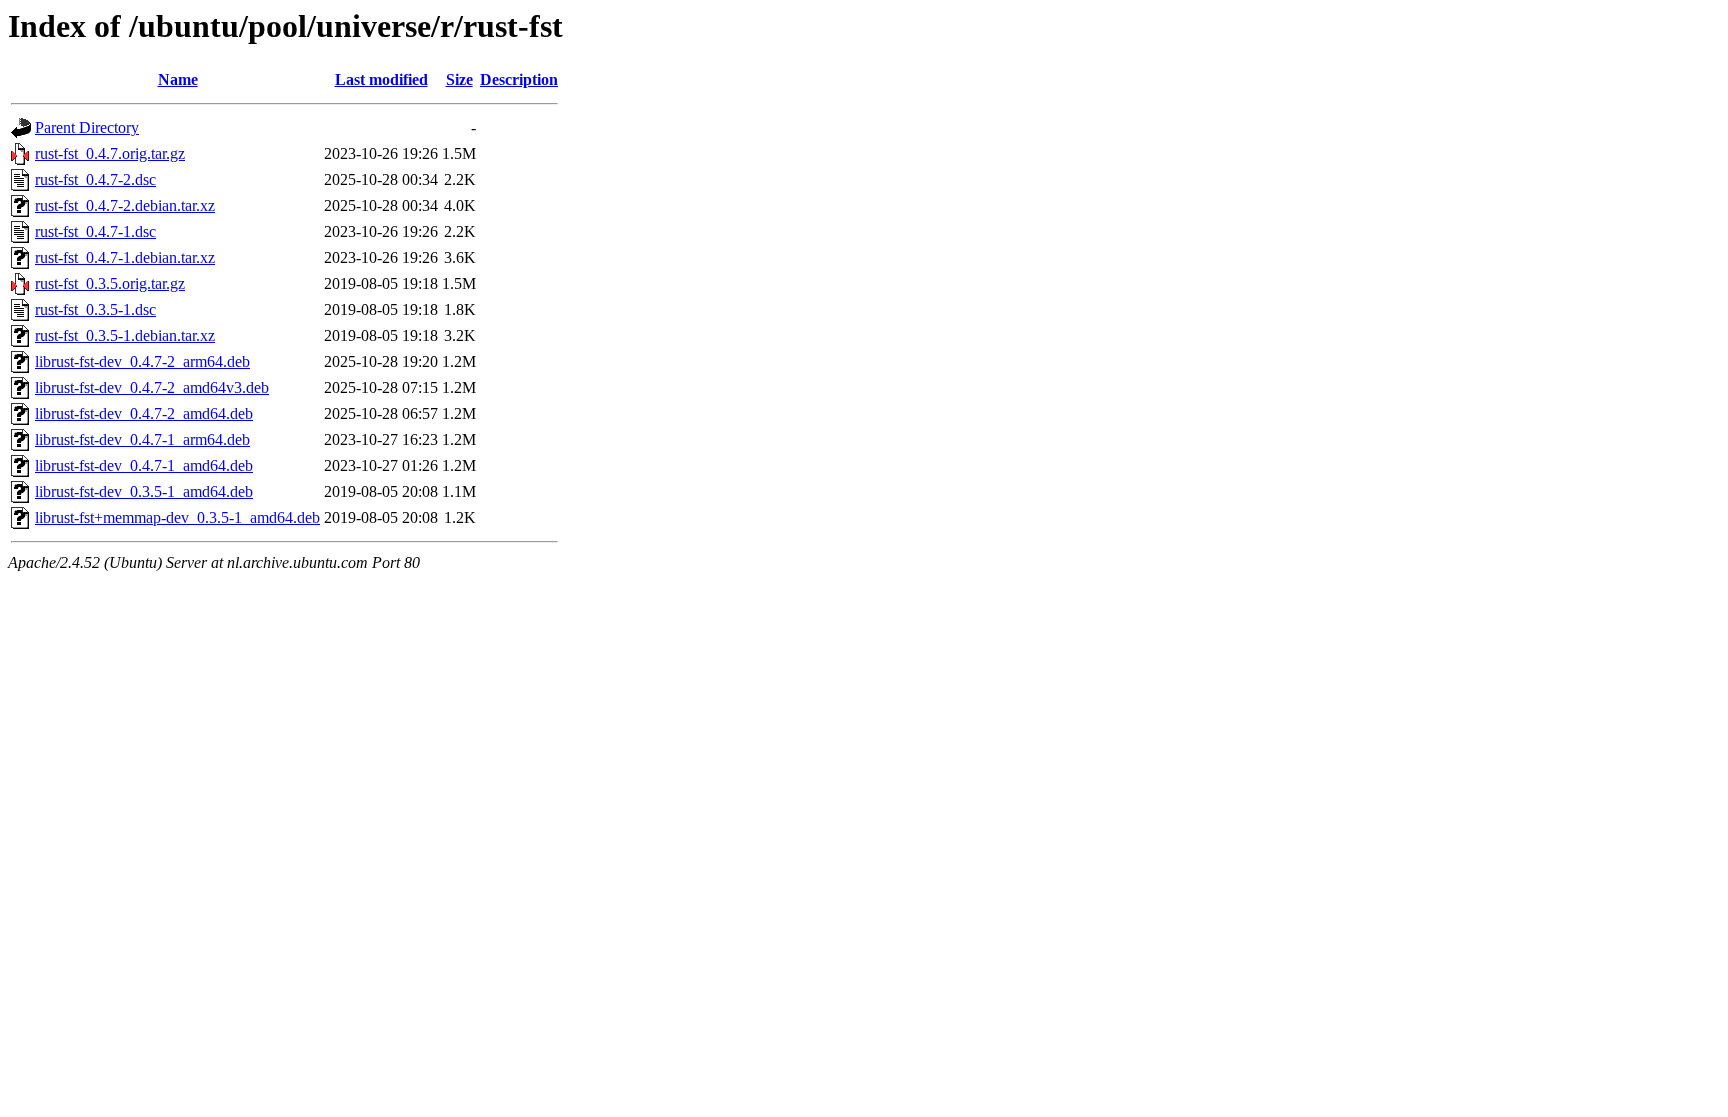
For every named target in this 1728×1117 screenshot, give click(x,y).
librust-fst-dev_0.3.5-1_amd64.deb (144, 491)
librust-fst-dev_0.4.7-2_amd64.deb (144, 413)
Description (519, 79)
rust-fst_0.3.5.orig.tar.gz (110, 283)
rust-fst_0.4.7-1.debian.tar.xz (125, 257)
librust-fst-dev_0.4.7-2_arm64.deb (142, 361)
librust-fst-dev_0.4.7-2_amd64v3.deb (152, 387)
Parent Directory (87, 127)
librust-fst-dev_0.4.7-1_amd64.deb (144, 465)
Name (178, 79)
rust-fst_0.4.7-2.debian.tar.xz (125, 205)
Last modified (381, 79)
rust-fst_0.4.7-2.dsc (95, 179)
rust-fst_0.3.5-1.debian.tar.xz (125, 335)
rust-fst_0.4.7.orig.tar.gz (110, 153)
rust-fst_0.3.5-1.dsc (95, 309)
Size (459, 79)
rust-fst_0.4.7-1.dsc (95, 231)
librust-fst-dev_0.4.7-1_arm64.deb (142, 439)
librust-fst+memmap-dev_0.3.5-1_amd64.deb (177, 517)
